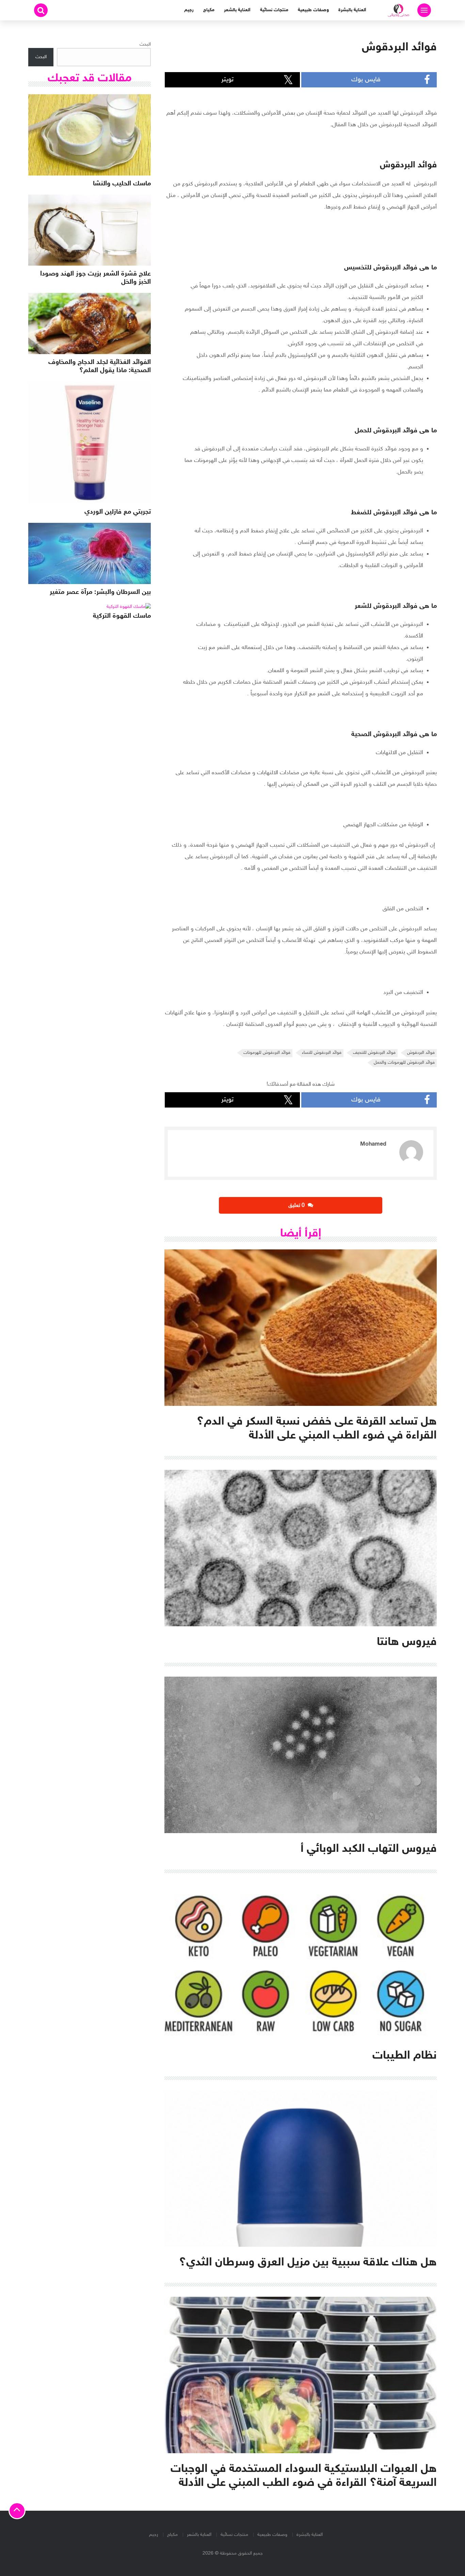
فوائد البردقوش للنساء (322, 1053)
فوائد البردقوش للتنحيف (374, 1053)
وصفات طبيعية (313, 10)
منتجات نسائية (274, 10)
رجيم (189, 10)
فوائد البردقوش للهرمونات (267, 1053)
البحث (145, 44)
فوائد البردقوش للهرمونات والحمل (404, 1063)
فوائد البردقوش (421, 1053)
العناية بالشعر (237, 10)
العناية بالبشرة (352, 10)
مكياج (209, 10)
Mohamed (373, 1144)
